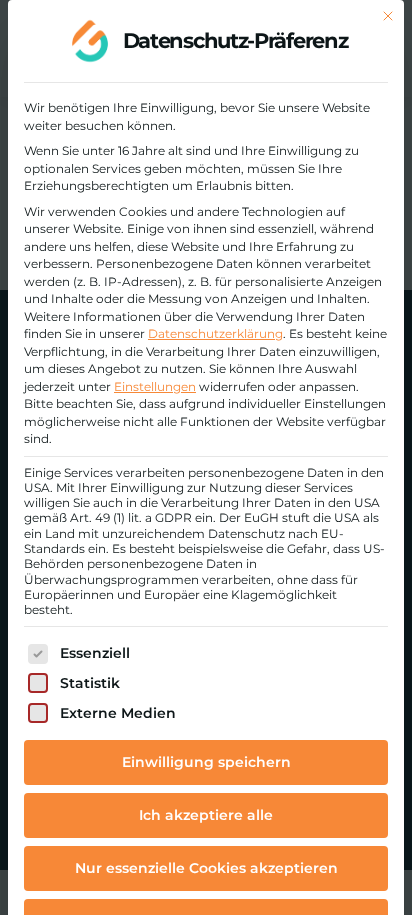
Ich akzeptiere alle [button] (206, 815)
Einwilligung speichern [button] (206, 762)
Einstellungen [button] (155, 386)
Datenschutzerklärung (215, 333)
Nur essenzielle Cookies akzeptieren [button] (206, 868)
